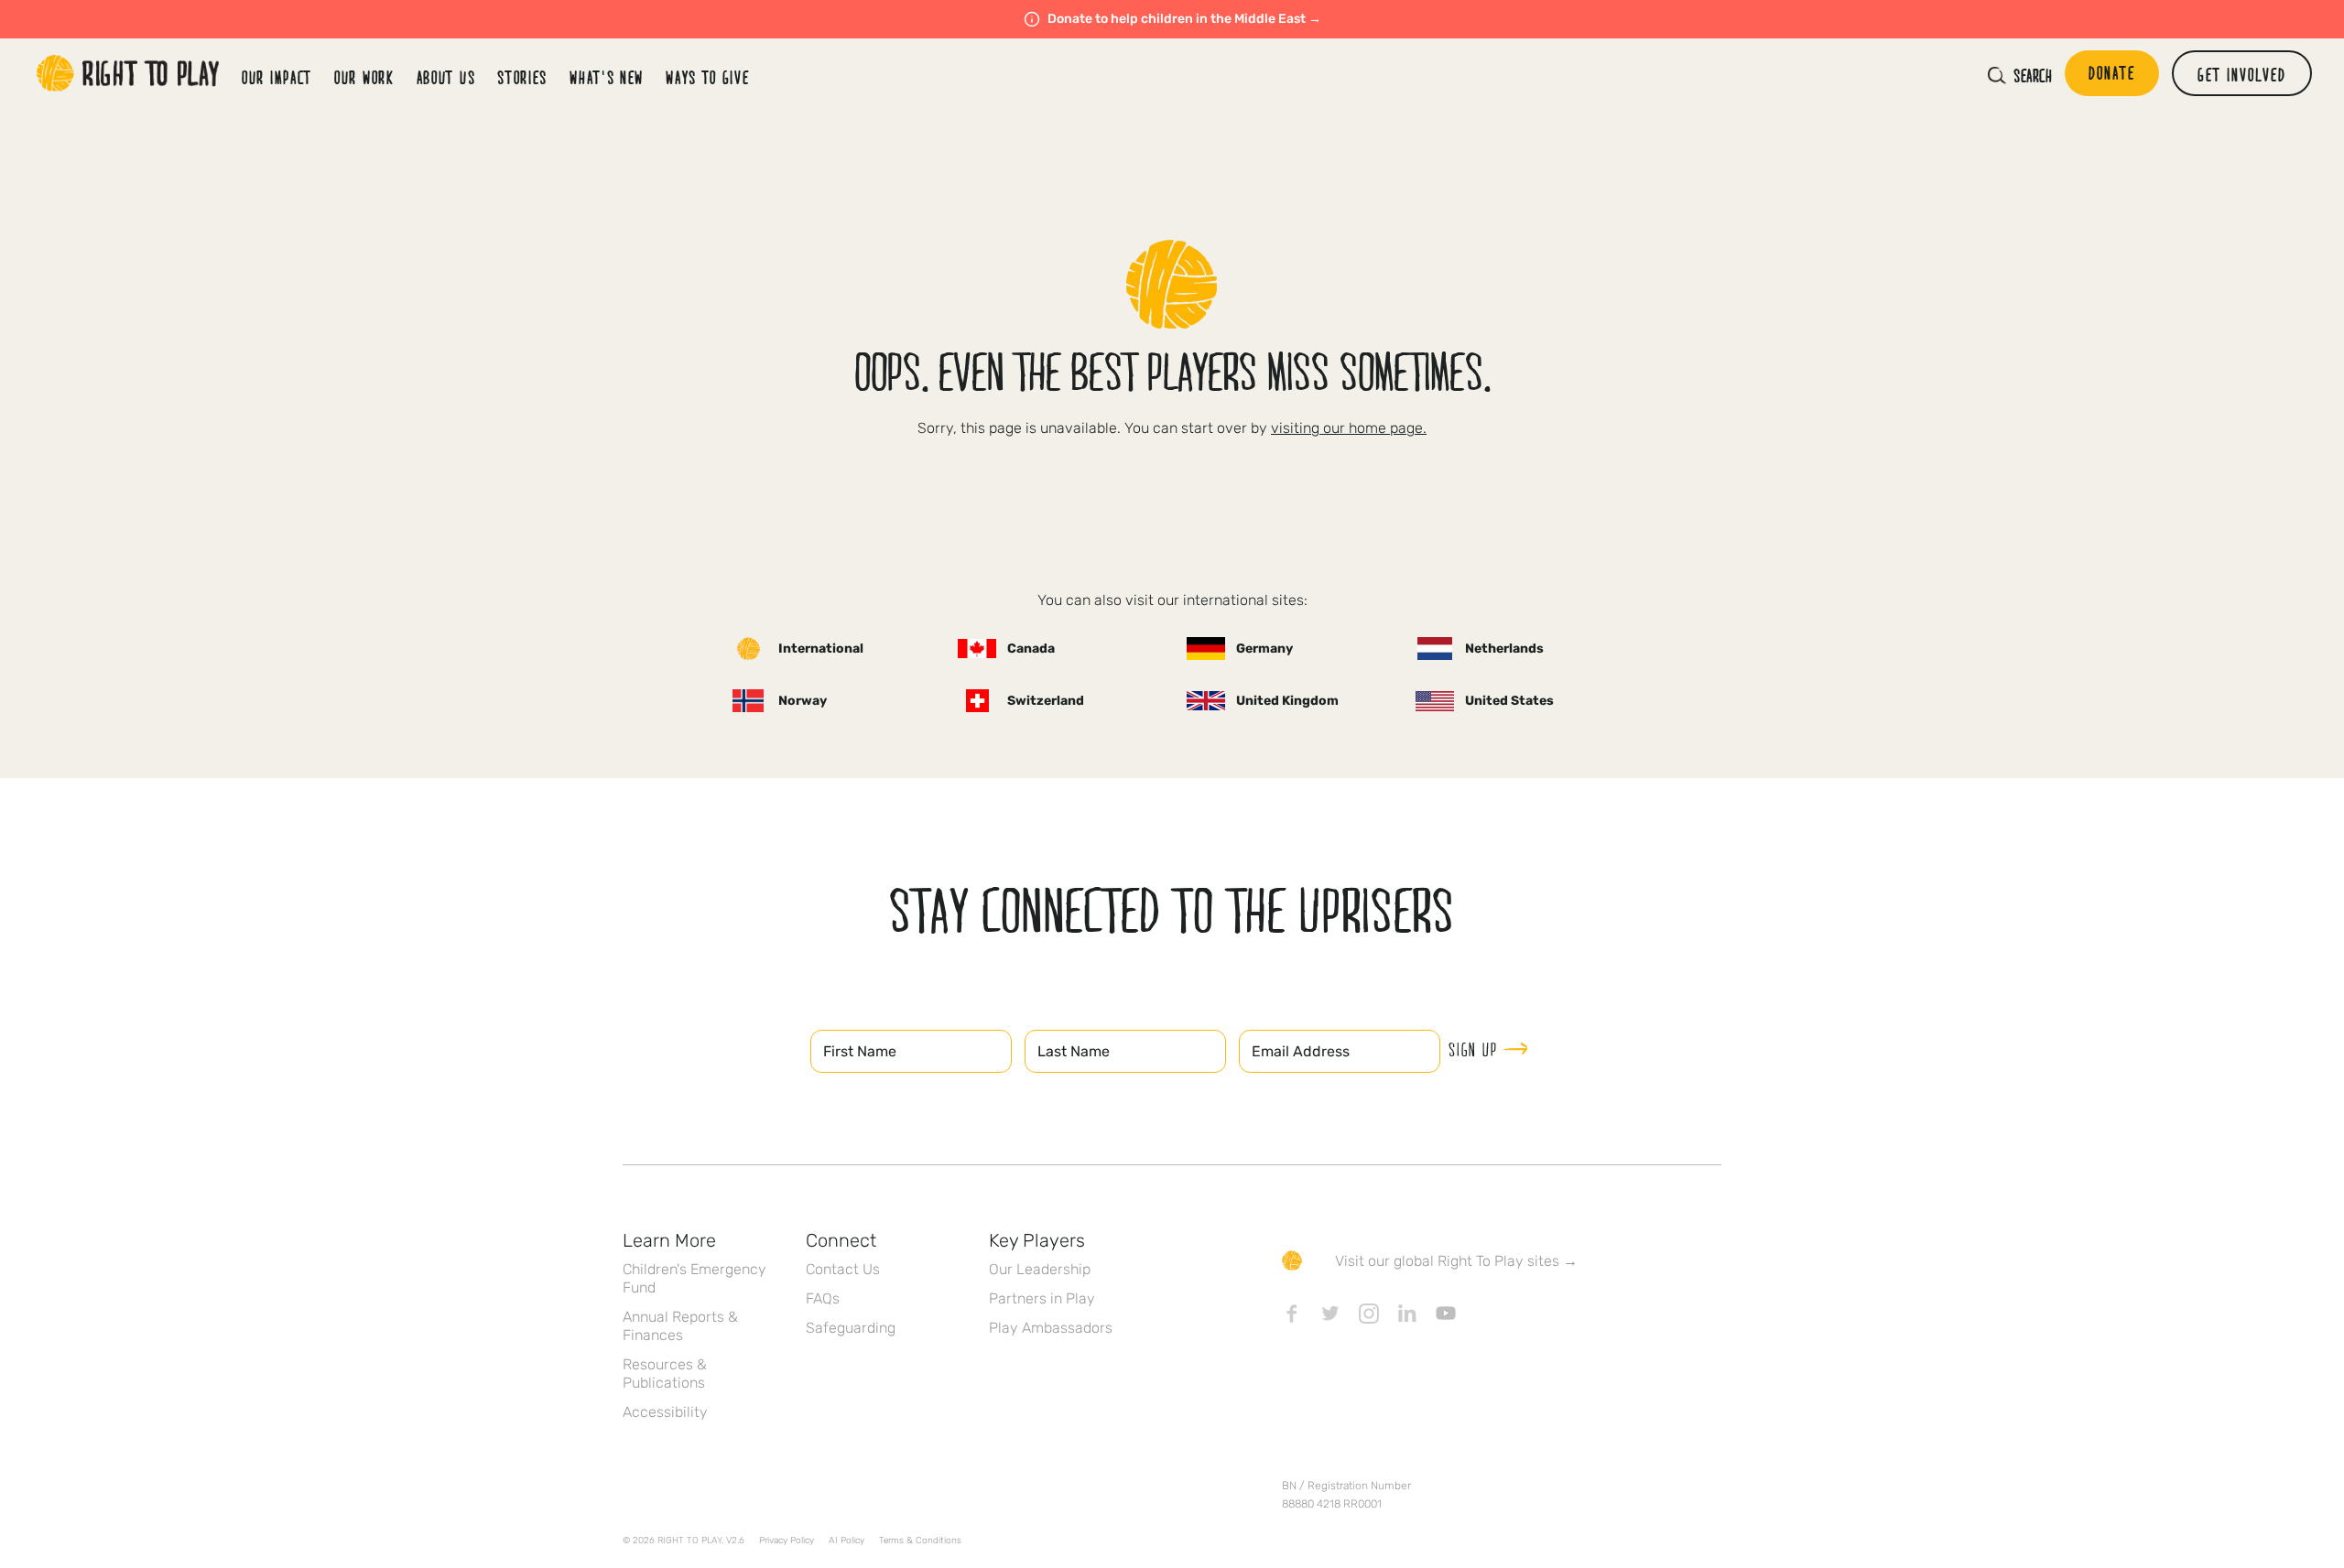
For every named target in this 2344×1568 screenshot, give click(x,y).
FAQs (823, 1298)
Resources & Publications (665, 1373)
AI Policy (846, 1541)
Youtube (1446, 1314)
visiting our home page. (1349, 428)
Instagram (1369, 1314)
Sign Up (1473, 1049)
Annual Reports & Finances (680, 1326)
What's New (607, 77)
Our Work (364, 77)
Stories (522, 77)
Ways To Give (707, 77)
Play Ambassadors (1051, 1328)
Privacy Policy (787, 1541)
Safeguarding (851, 1328)
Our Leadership (1040, 1269)
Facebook (1292, 1314)
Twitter (1330, 1314)
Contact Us (843, 1269)
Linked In (1407, 1314)
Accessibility (665, 1412)
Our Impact (277, 77)
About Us (446, 77)
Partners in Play (1042, 1298)
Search (2033, 75)
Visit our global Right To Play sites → (1456, 1261)
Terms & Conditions (920, 1541)
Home (128, 73)
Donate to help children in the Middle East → (1184, 19)
